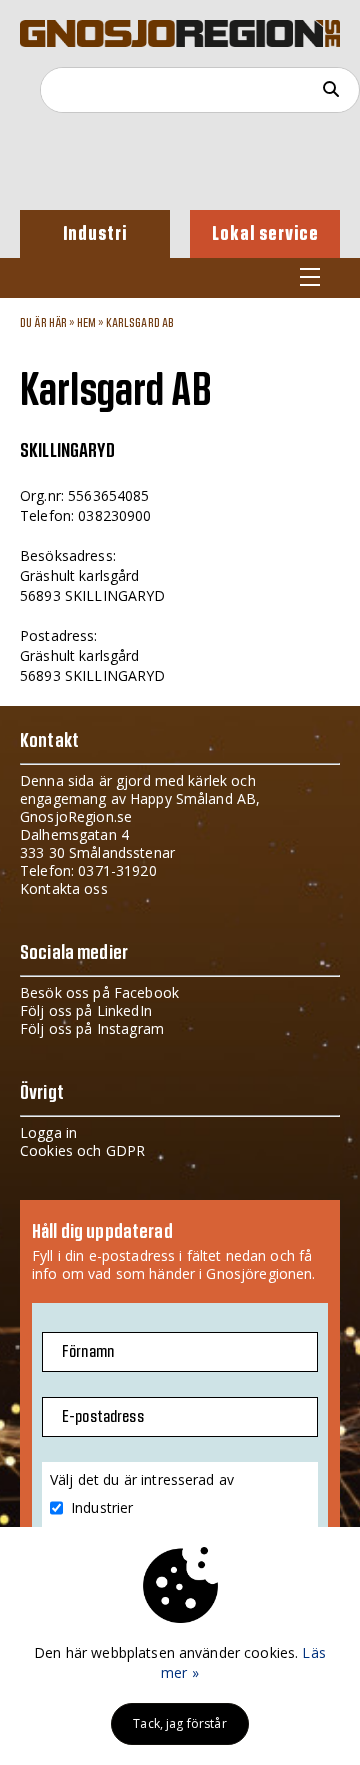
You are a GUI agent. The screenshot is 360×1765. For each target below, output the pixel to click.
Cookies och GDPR (82, 1150)
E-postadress (103, 1417)
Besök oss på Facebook (99, 992)
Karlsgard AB (140, 323)
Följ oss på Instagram (92, 1028)
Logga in (48, 1132)
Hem (86, 323)
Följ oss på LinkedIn (86, 1010)
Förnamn (88, 1352)
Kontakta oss (64, 888)
